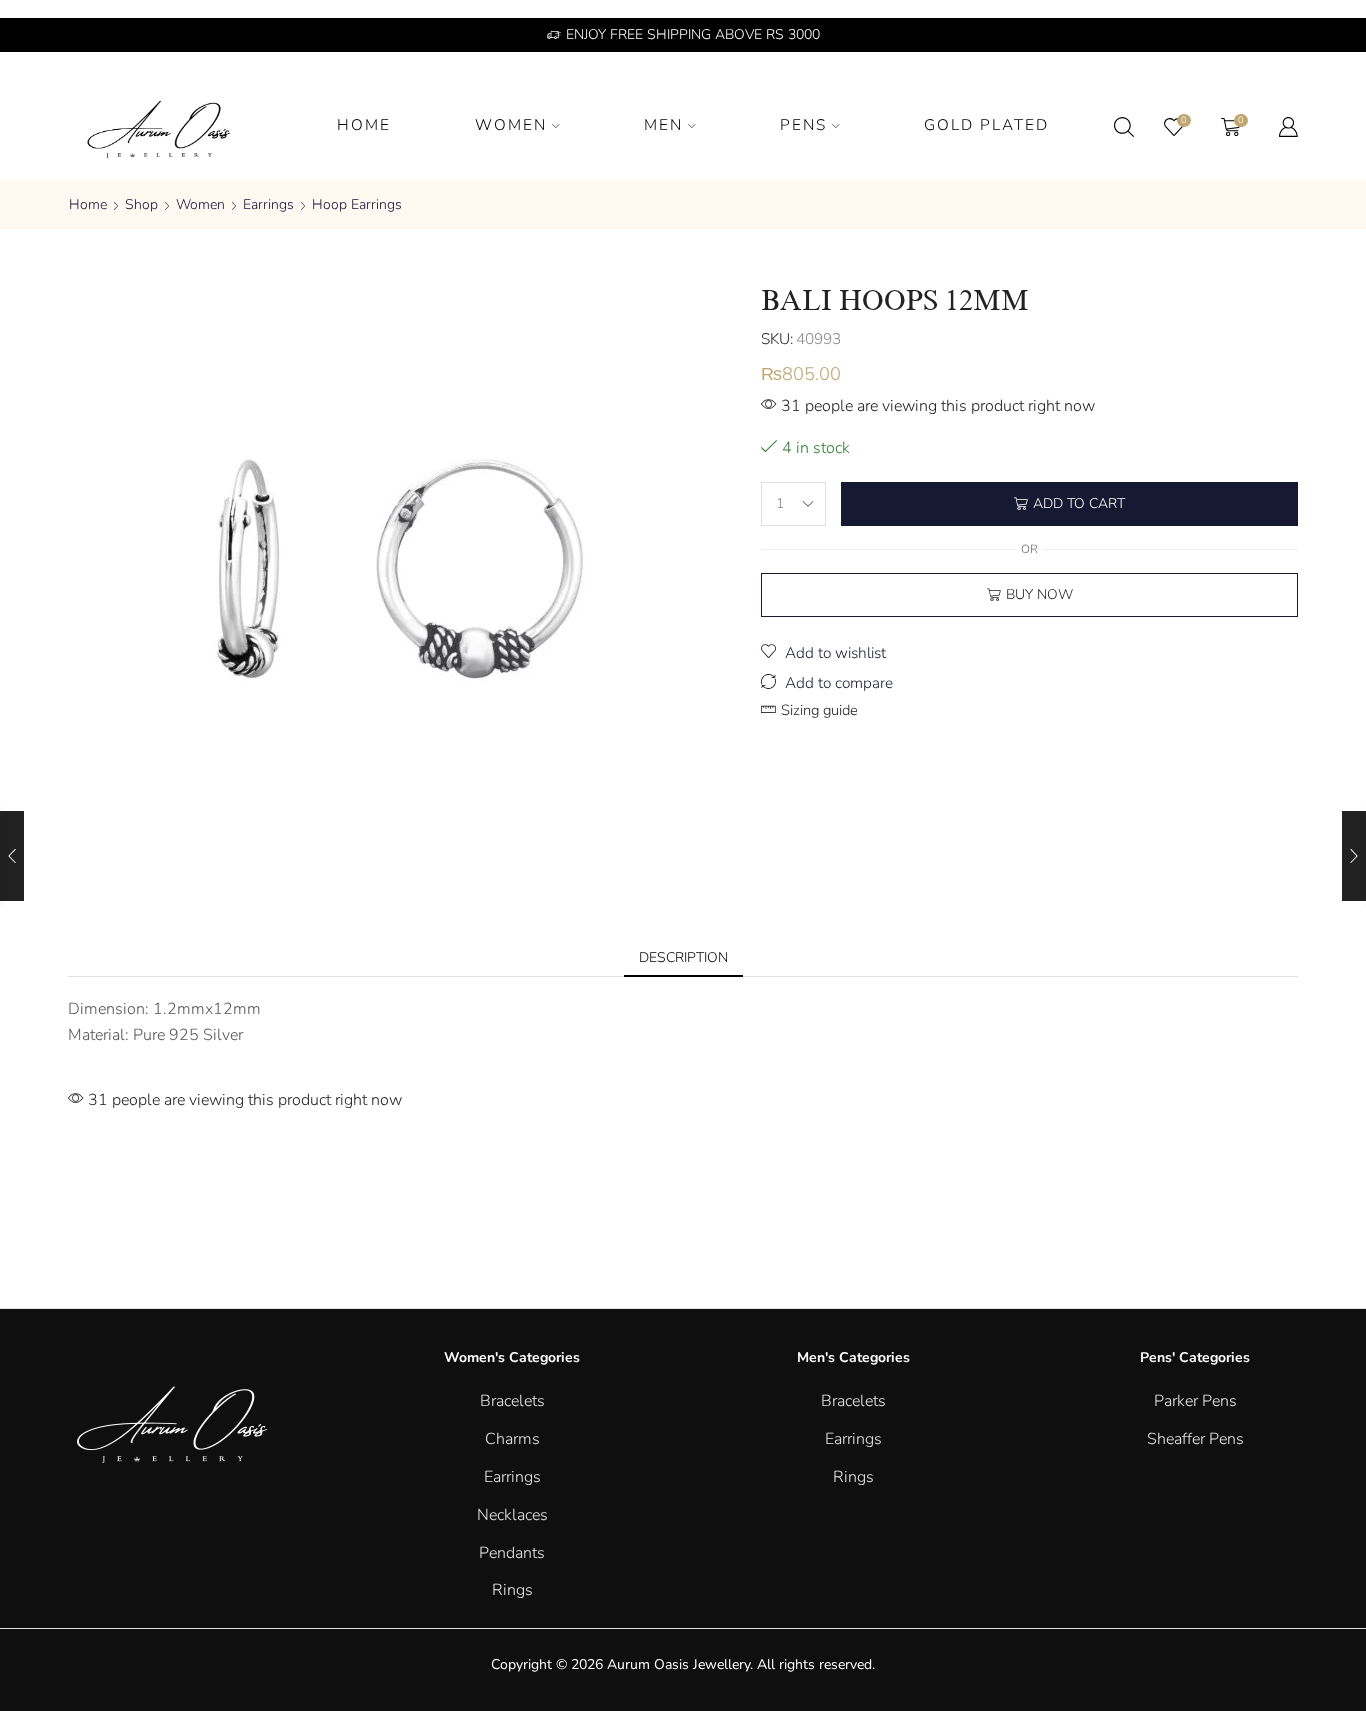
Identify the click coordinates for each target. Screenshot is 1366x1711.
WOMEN (511, 124)
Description (683, 957)
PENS (803, 124)
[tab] (683, 958)
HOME (364, 124)
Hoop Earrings (357, 204)
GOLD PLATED (986, 124)
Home (88, 204)
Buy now (1039, 594)
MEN (663, 124)
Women (200, 204)
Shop (141, 204)
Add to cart (1079, 503)
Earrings (268, 204)
